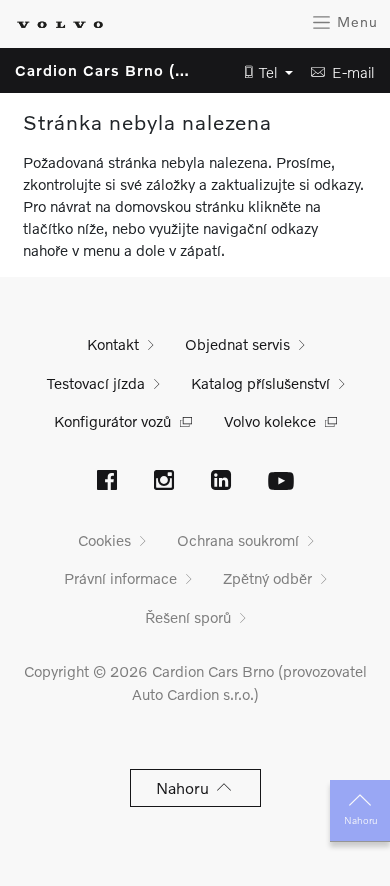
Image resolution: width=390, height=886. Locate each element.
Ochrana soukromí (238, 540)
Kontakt (113, 344)
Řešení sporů (188, 617)
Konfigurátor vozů (112, 421)
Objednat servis (237, 344)
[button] (263, 72)
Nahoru (360, 820)
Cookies (104, 540)
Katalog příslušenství (260, 383)
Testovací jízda (96, 383)
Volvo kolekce (270, 421)
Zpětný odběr (267, 578)
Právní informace (120, 578)
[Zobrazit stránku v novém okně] (107, 482)
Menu (355, 21)
